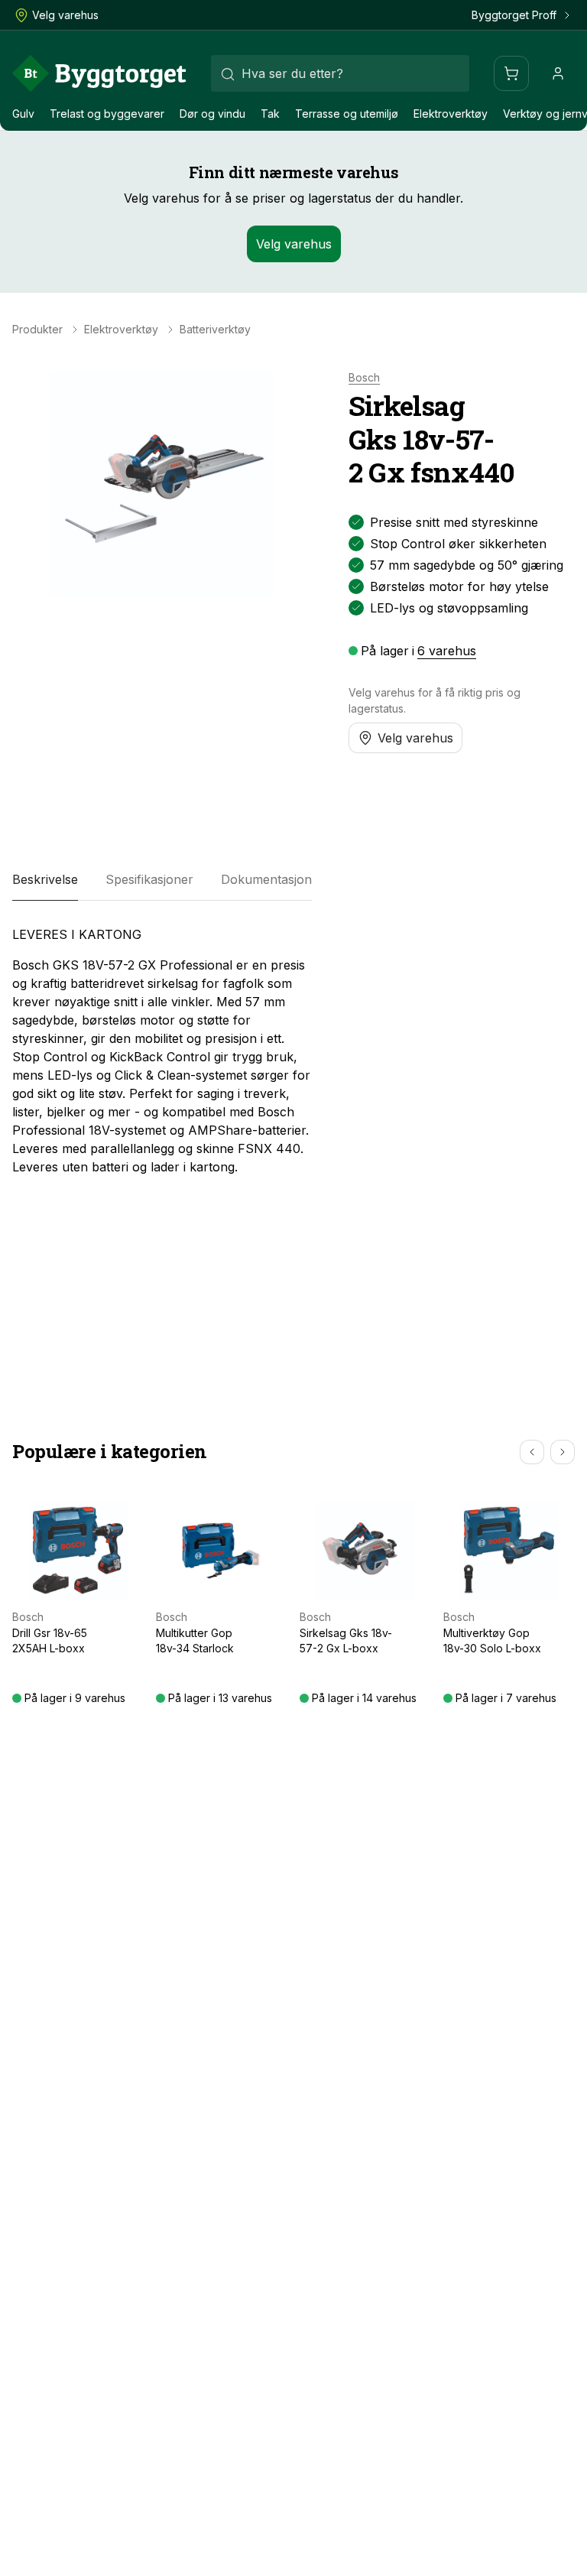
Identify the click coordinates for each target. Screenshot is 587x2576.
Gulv (23, 114)
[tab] (45, 879)
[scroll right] (563, 1452)
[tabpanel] (162, 1051)
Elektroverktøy (451, 114)
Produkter (37, 330)
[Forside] (99, 73)
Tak (270, 114)
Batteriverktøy (215, 330)
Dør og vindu (212, 114)
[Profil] (558, 73)
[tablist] (162, 879)
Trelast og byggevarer (107, 114)
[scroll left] (532, 1452)
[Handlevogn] (511, 73)
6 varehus (447, 651)
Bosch (364, 378)
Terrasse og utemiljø (347, 114)
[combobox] (340, 73)
